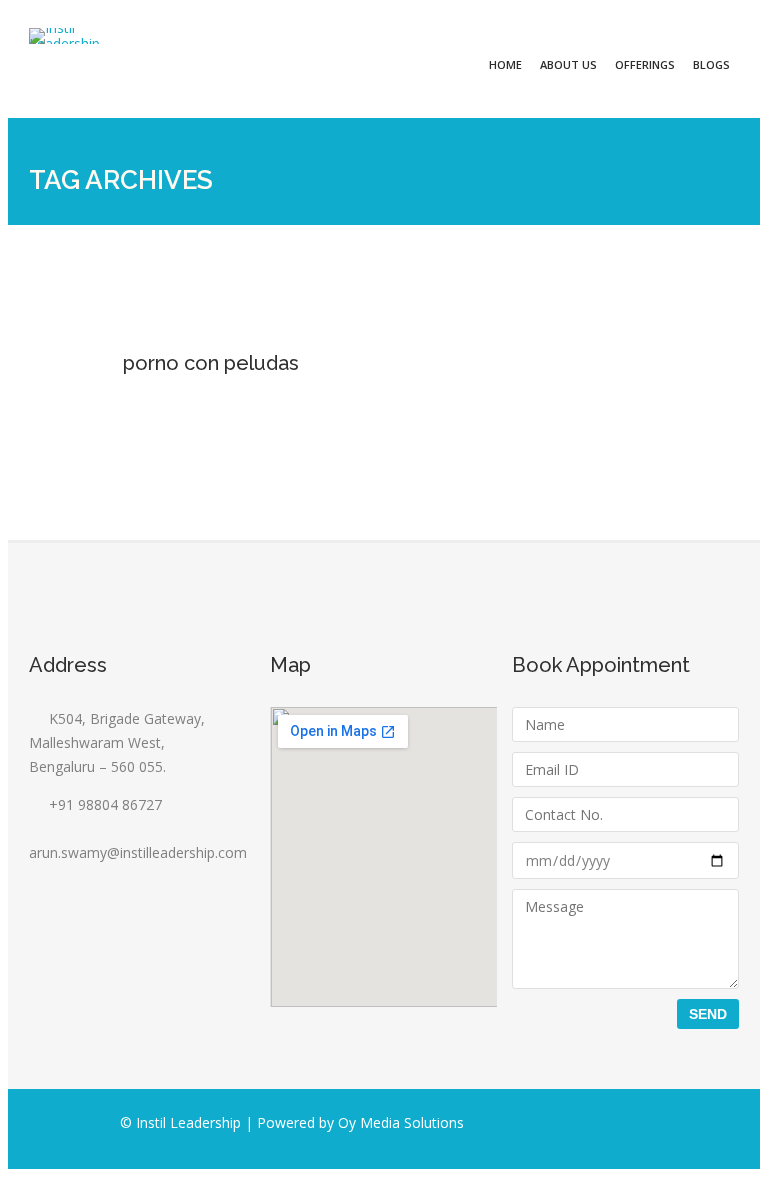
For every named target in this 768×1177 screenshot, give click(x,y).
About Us (568, 64)
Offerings (645, 64)
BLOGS (711, 64)
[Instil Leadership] (64, 36)
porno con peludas (211, 363)
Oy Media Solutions (401, 1122)
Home (505, 64)
